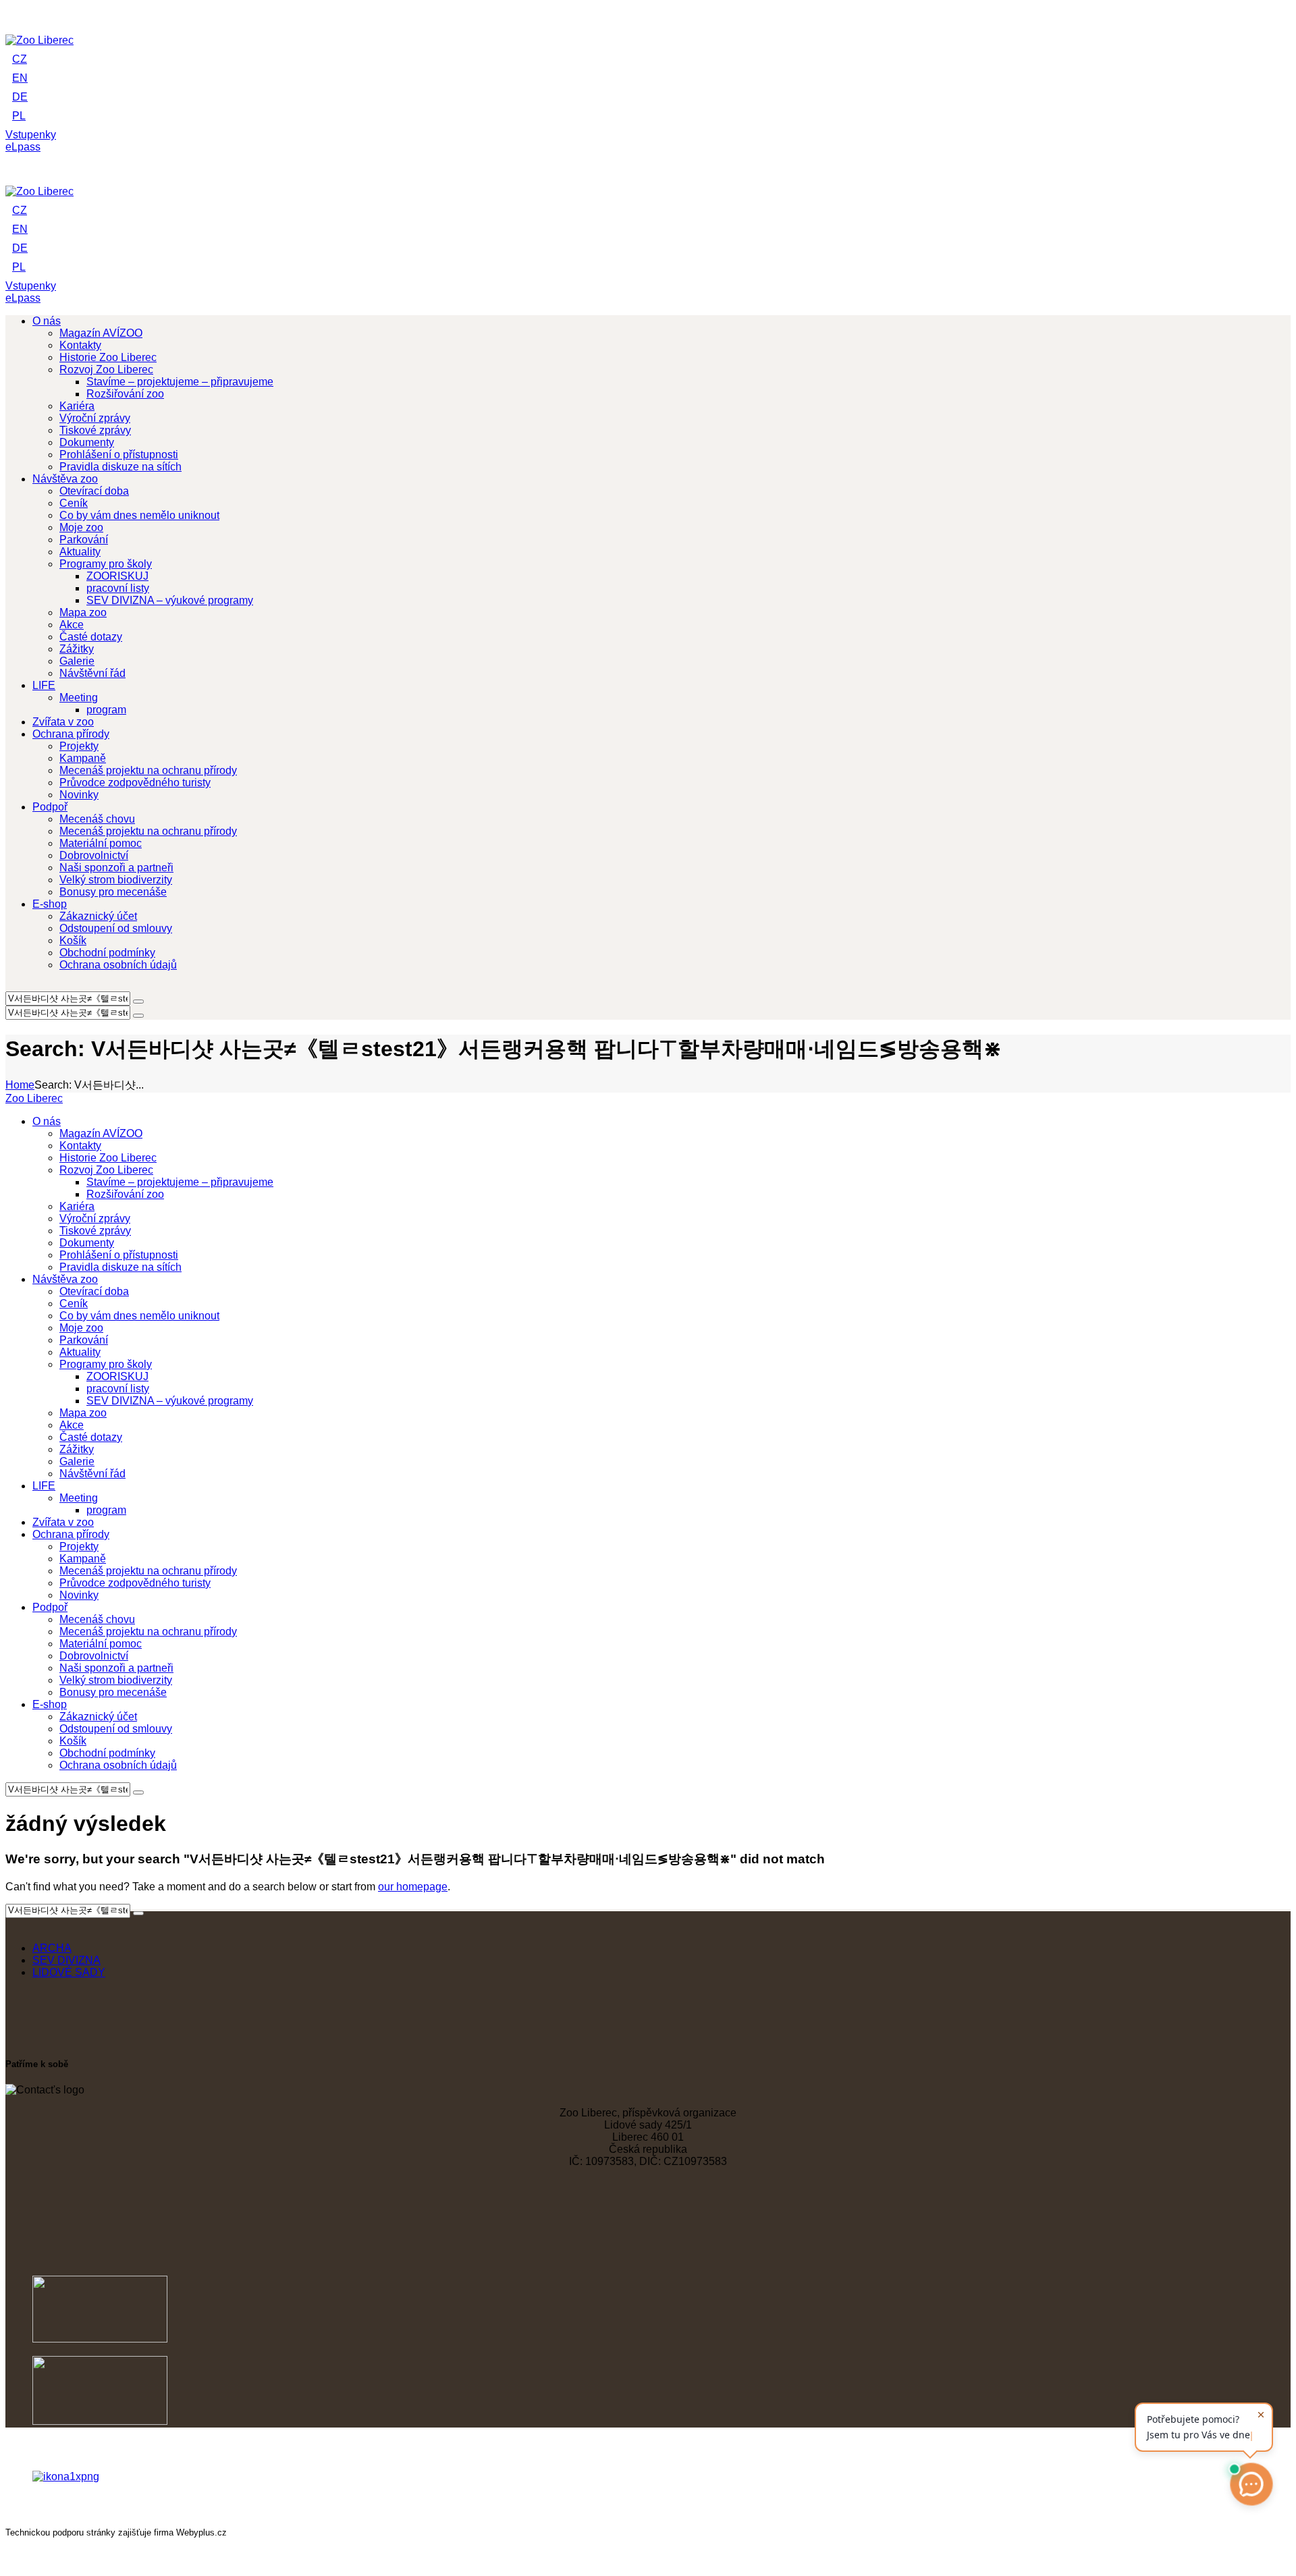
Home (20, 1085)
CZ (20, 59)
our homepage (413, 1887)
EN (20, 78)
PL (19, 116)
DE (20, 97)
